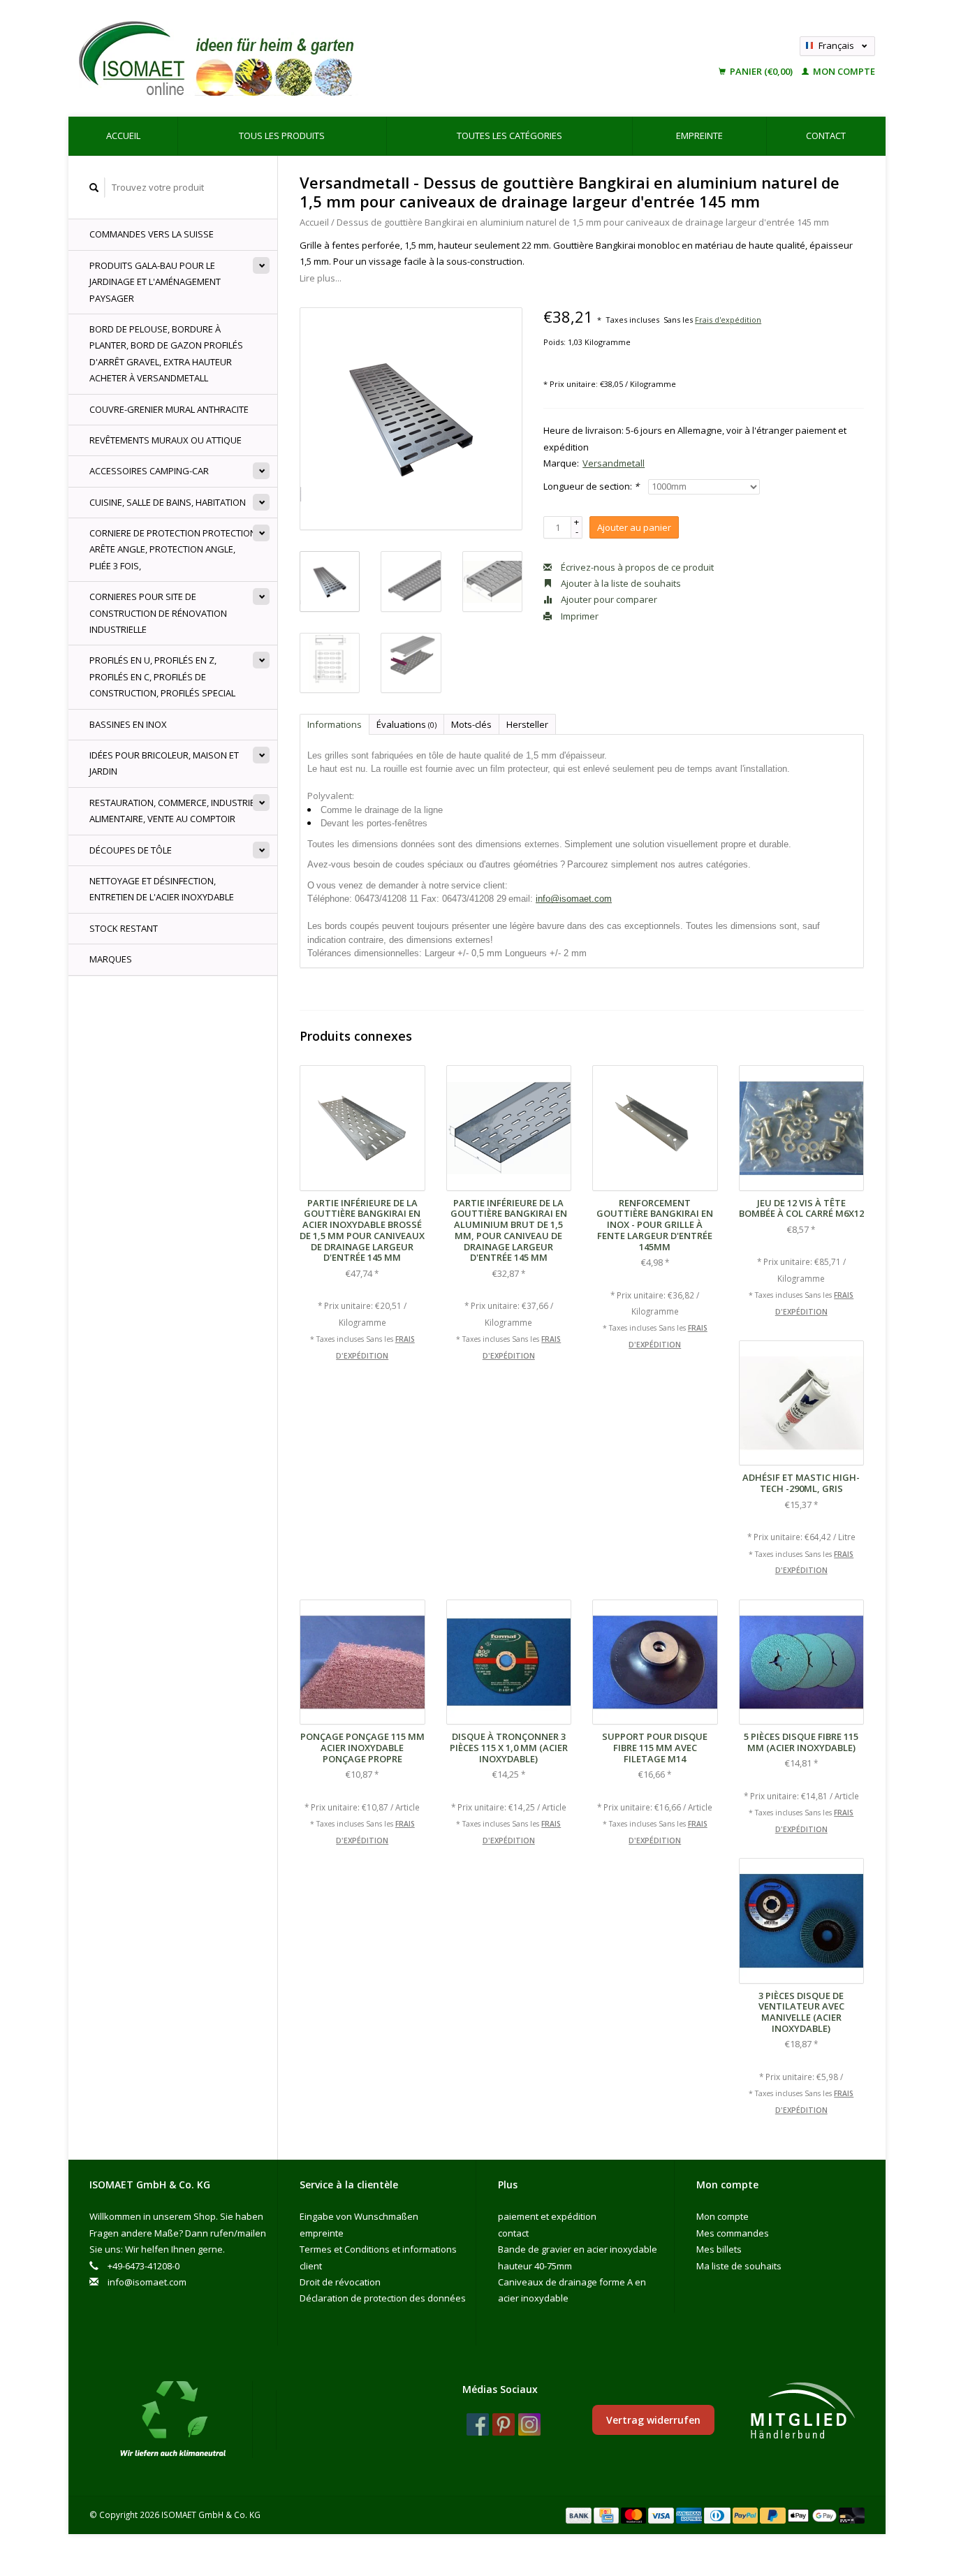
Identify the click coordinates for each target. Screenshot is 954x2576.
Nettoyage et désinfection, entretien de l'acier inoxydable (162, 889)
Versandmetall (614, 463)
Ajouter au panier (634, 527)
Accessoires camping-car (149, 471)
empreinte (699, 136)
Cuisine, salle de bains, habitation (168, 502)
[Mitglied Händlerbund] (802, 2411)
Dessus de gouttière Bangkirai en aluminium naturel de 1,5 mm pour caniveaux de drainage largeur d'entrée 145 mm (583, 222)
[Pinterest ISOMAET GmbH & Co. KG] (504, 2424)
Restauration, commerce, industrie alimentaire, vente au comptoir (172, 811)
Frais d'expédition (728, 320)
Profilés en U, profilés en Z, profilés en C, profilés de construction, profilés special (162, 676)
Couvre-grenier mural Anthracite (169, 409)
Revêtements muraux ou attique (166, 440)
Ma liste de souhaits (739, 2266)
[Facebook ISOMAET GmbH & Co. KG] (478, 2424)
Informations (335, 724)
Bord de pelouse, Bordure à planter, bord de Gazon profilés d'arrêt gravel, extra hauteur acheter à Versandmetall (166, 353)
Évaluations (406, 724)
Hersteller (527, 724)
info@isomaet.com (574, 899)
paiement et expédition (547, 2216)
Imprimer (579, 616)
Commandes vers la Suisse (152, 234)
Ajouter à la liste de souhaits (620, 583)
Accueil (123, 136)
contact (826, 136)
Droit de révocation (340, 2282)
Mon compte (843, 71)
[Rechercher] (94, 188)
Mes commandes (733, 2233)
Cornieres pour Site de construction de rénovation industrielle (158, 613)
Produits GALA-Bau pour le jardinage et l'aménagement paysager (155, 282)
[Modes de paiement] (580, 2515)
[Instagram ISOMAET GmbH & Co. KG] (529, 2424)
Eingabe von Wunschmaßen (359, 2216)
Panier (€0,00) (761, 71)
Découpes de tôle (131, 850)
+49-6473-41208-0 (144, 2266)
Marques (111, 959)
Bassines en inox (128, 724)
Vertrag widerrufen (653, 2420)
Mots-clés (471, 724)
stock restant (124, 928)
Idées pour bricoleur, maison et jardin (164, 763)
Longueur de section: (591, 486)
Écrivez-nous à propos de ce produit (636, 567)
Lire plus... (321, 278)
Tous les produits (282, 136)
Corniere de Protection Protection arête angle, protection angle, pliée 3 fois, (173, 549)
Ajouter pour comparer (608, 599)
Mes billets (719, 2249)
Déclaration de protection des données (383, 2298)
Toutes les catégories (509, 136)
